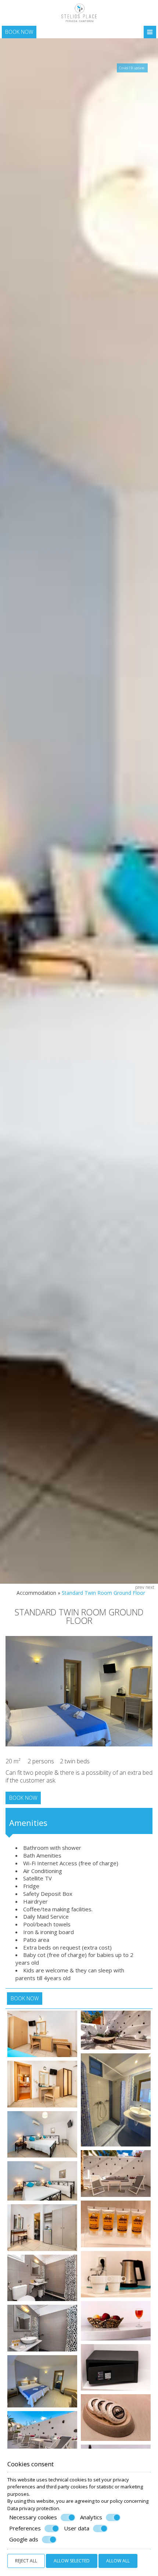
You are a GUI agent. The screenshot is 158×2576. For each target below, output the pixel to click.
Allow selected (72, 2561)
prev (140, 1587)
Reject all (26, 2561)
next (150, 1587)
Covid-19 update (132, 68)
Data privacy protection (33, 2508)
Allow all (118, 2561)
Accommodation (36, 1593)
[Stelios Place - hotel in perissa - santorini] (79, 12)
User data (77, 2528)
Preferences (25, 2528)
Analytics (91, 2517)
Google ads (24, 2539)
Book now (19, 32)
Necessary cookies (33, 2517)
